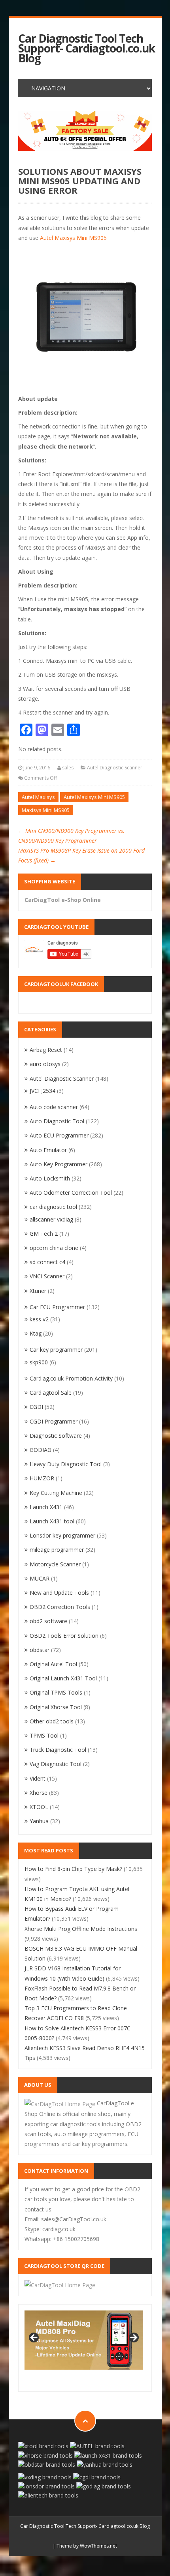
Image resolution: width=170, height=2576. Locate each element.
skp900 (39, 1362)
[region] (85, 131)
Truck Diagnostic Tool (58, 1750)
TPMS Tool (44, 1735)
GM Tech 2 (44, 1234)
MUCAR (40, 1578)
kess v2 (39, 1319)
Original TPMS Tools (56, 1692)
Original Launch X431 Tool (63, 1678)
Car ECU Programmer (57, 1307)
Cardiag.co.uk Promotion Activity (71, 1378)
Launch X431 (46, 1507)
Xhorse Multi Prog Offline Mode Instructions (81, 1929)
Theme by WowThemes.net (87, 2546)
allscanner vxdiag (51, 1219)
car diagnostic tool (53, 1207)
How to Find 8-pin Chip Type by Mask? (73, 1869)
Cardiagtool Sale (51, 1393)
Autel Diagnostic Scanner (115, 768)
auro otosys (45, 1064)
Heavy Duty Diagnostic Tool (66, 1464)
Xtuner (38, 1291)
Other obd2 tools (52, 1721)
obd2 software (48, 1621)
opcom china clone (54, 1248)
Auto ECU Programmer (59, 1135)
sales (68, 768)
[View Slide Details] (85, 131)
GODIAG (41, 1450)
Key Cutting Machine (56, 1493)
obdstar (40, 1650)
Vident (38, 1778)
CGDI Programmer (54, 1421)
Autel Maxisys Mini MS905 (73, 238)
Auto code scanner (54, 1107)
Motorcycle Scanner (55, 1564)
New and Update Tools (59, 1593)
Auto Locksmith (50, 1178)
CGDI (36, 1407)
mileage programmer (57, 1550)
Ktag (36, 1333)
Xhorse (39, 1793)
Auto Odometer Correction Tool (71, 1193)
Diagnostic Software (56, 1436)
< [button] (34, 2338)
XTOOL (39, 1807)
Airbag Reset (46, 1050)
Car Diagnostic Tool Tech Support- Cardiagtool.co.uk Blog (87, 49)
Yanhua (39, 1821)
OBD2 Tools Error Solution (64, 1636)
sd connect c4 (47, 1262)
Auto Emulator (48, 1150)
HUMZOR (42, 1478)
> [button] (133, 2338)
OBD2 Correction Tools (60, 1607)
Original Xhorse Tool (56, 1707)
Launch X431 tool (52, 1521)
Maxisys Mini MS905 (46, 810)
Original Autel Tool (53, 1664)
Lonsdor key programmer (62, 1535)
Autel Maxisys (38, 797)
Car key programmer (56, 1350)
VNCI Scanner (47, 1276)
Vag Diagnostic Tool (56, 1764)
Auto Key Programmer (59, 1164)
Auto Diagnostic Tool (57, 1121)
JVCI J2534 (42, 1091)
